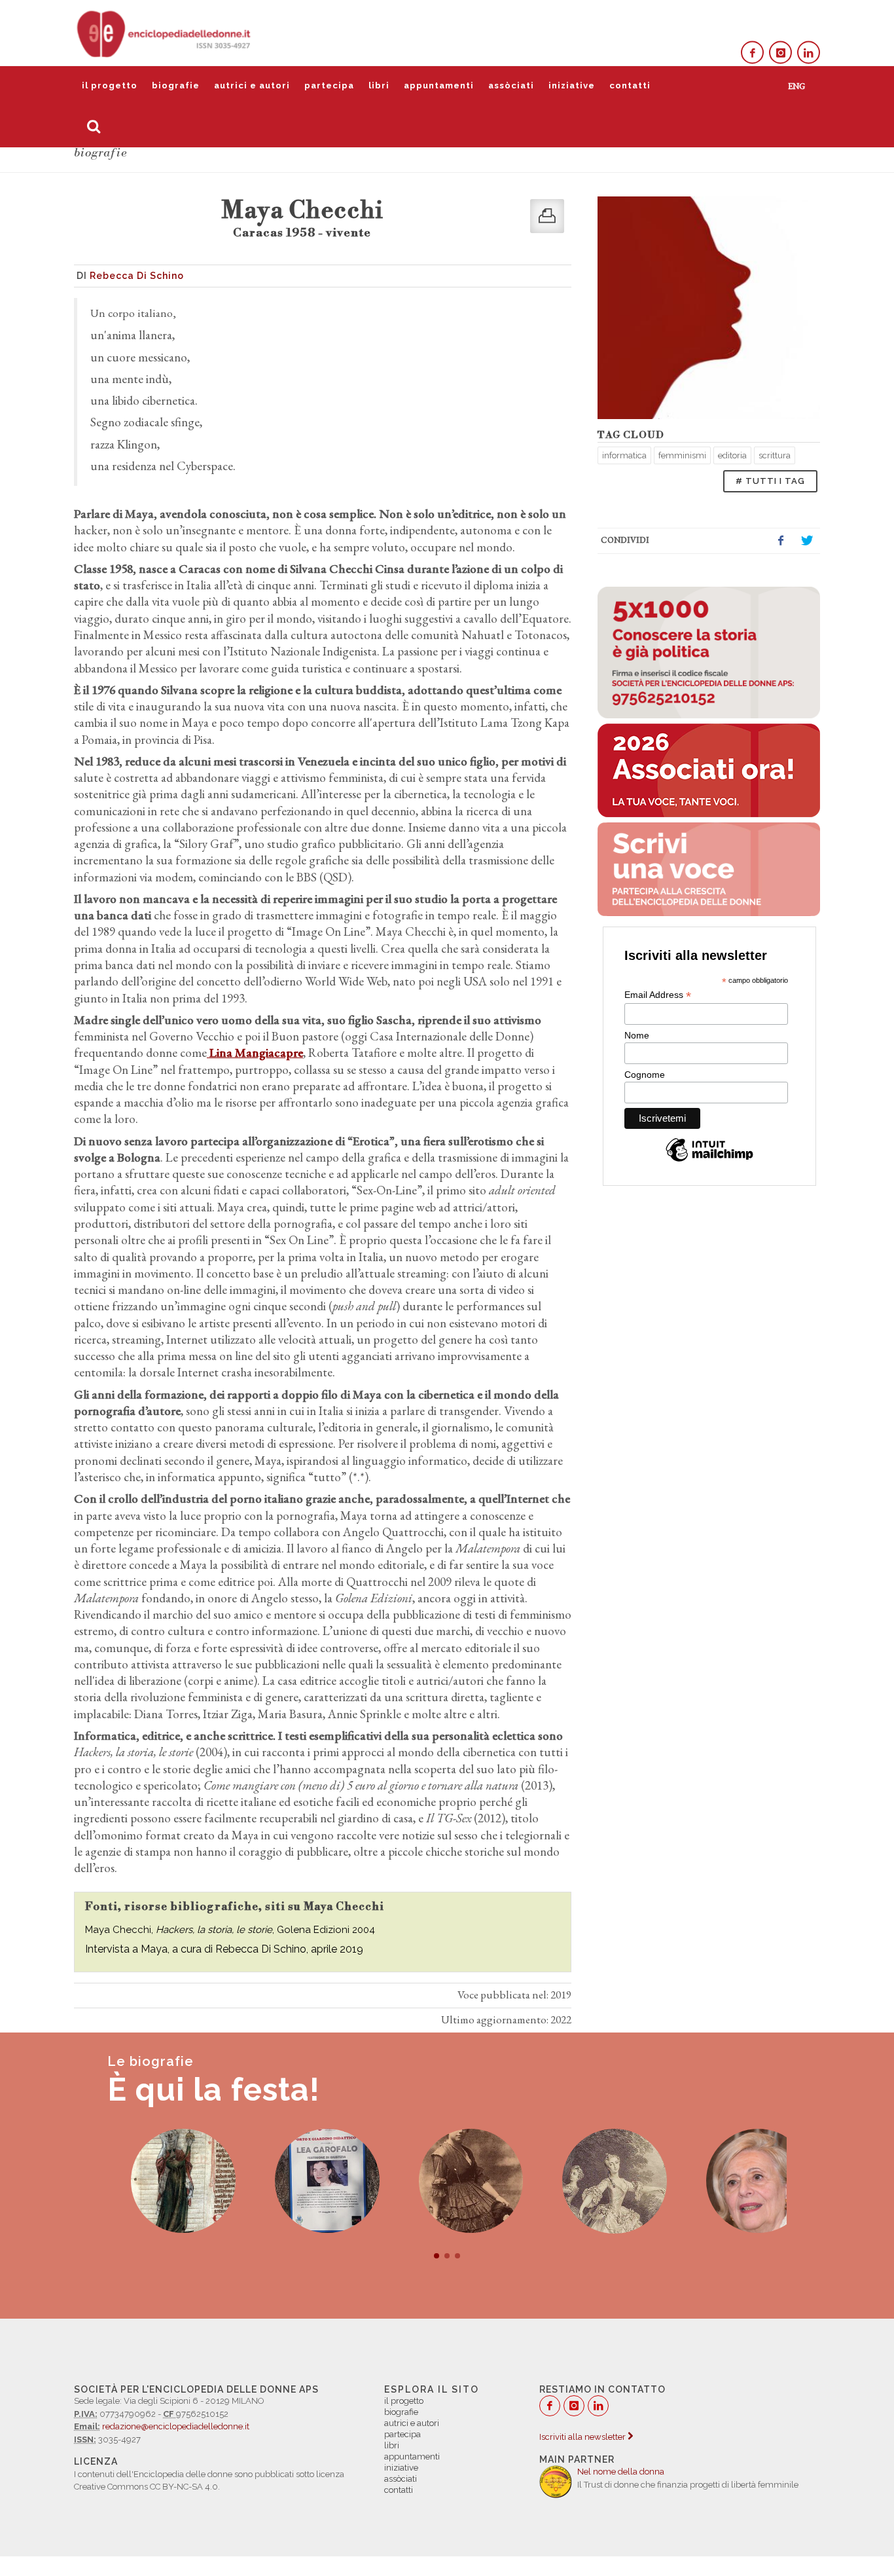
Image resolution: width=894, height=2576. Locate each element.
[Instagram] (780, 53)
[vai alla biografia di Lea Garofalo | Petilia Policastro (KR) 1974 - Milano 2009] (303, 2181)
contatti (630, 85)
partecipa (329, 85)
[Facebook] (752, 53)
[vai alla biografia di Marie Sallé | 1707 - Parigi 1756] (591, 2181)
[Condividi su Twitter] (807, 541)
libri (379, 85)
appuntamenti (439, 85)
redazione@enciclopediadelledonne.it (176, 2426)
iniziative (572, 85)
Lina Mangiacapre (255, 1053)
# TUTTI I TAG (770, 481)
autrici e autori (252, 85)
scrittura (775, 455)
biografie (176, 85)
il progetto (110, 85)
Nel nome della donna (621, 2472)
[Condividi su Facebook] (781, 541)
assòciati (511, 85)
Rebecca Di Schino (137, 276)
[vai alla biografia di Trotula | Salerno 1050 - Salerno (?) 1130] (160, 2181)
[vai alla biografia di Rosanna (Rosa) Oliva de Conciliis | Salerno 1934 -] (734, 2181)
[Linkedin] (809, 53)
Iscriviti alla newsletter (583, 2437)
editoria (732, 455)
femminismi (682, 455)
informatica (624, 455)
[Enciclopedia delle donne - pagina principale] (165, 33)
